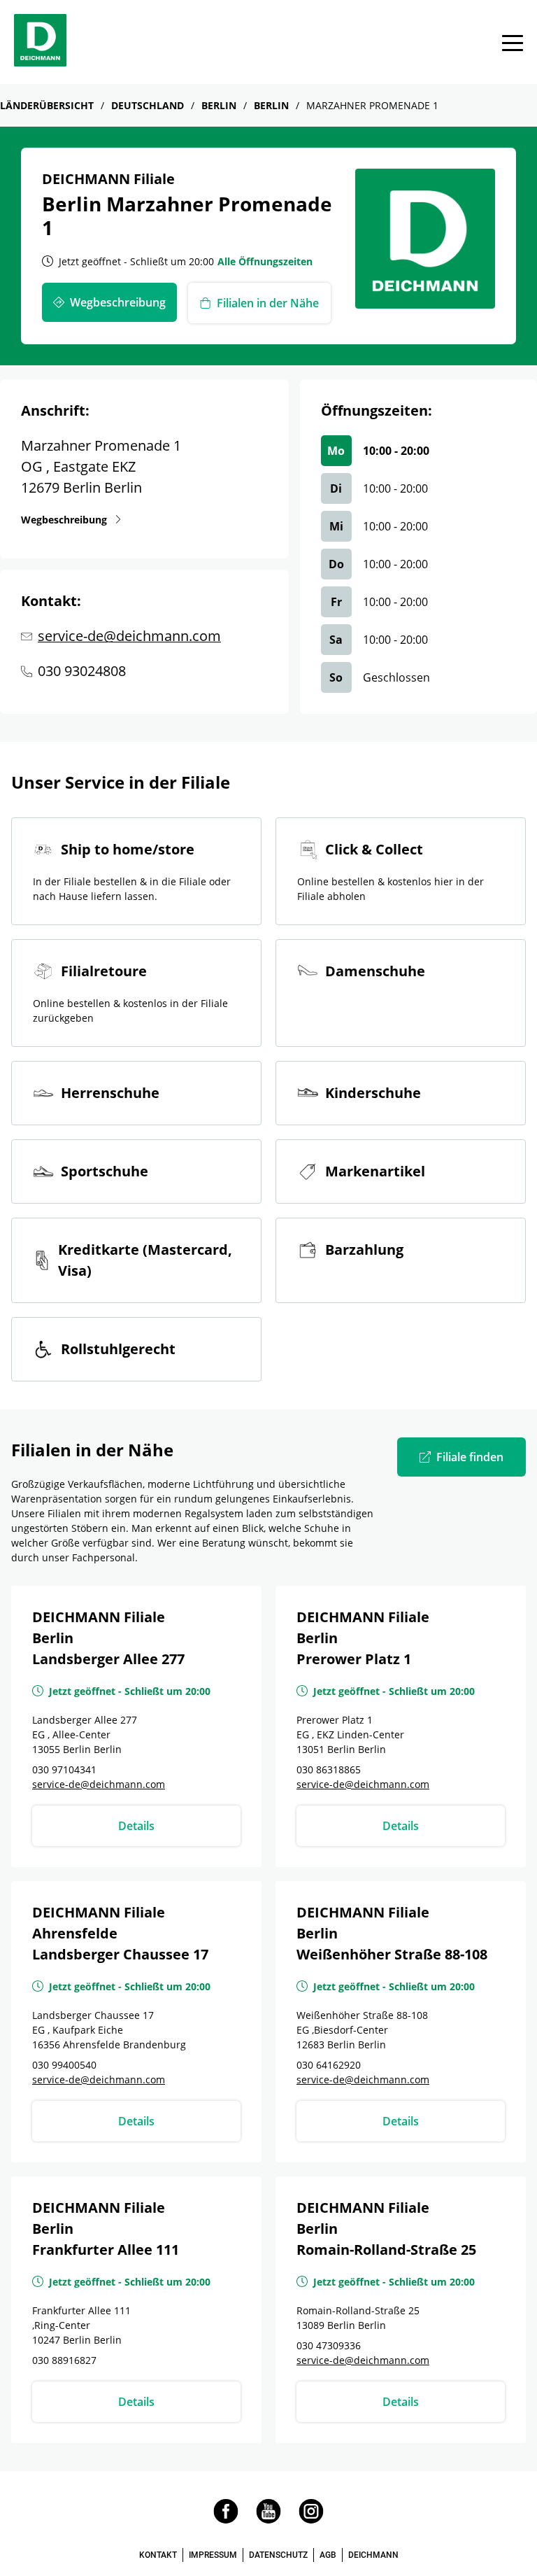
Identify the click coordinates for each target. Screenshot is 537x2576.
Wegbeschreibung (67, 519)
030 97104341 (64, 1769)
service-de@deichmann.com (129, 636)
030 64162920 (329, 2065)
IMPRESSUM (213, 2555)
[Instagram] (311, 2520)
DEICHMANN (373, 2555)
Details (136, 1826)
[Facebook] (226, 2520)
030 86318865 (329, 1769)
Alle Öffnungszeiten (265, 261)
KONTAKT (158, 2555)
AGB (328, 2555)
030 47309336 (329, 2345)
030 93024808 (82, 671)
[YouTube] (268, 2520)
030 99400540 (64, 2065)
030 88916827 (64, 2360)
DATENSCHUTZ (278, 2555)
